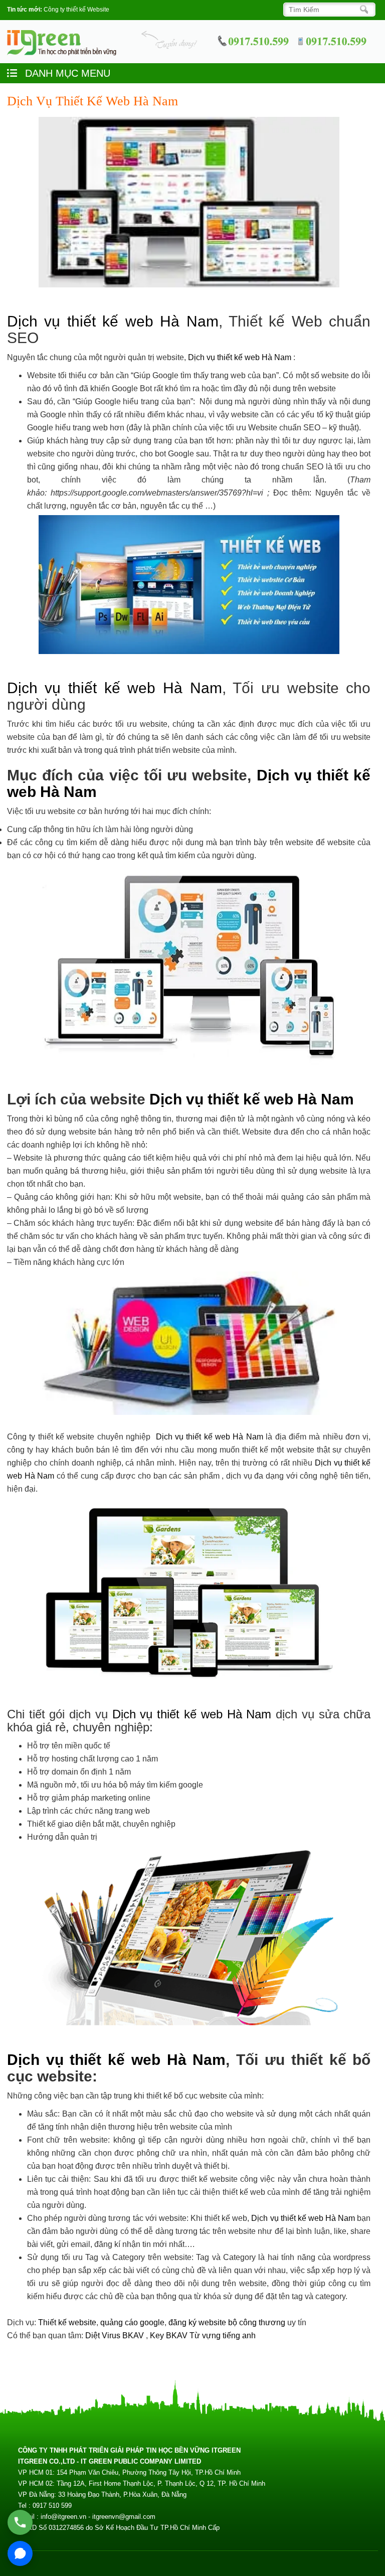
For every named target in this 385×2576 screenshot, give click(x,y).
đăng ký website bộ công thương (227, 2322)
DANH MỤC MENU (66, 73)
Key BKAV (170, 2336)
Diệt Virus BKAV (116, 2336)
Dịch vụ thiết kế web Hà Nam (113, 321)
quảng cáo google (132, 2322)
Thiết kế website (67, 2322)
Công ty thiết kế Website (76, 10)
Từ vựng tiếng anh (223, 2336)
